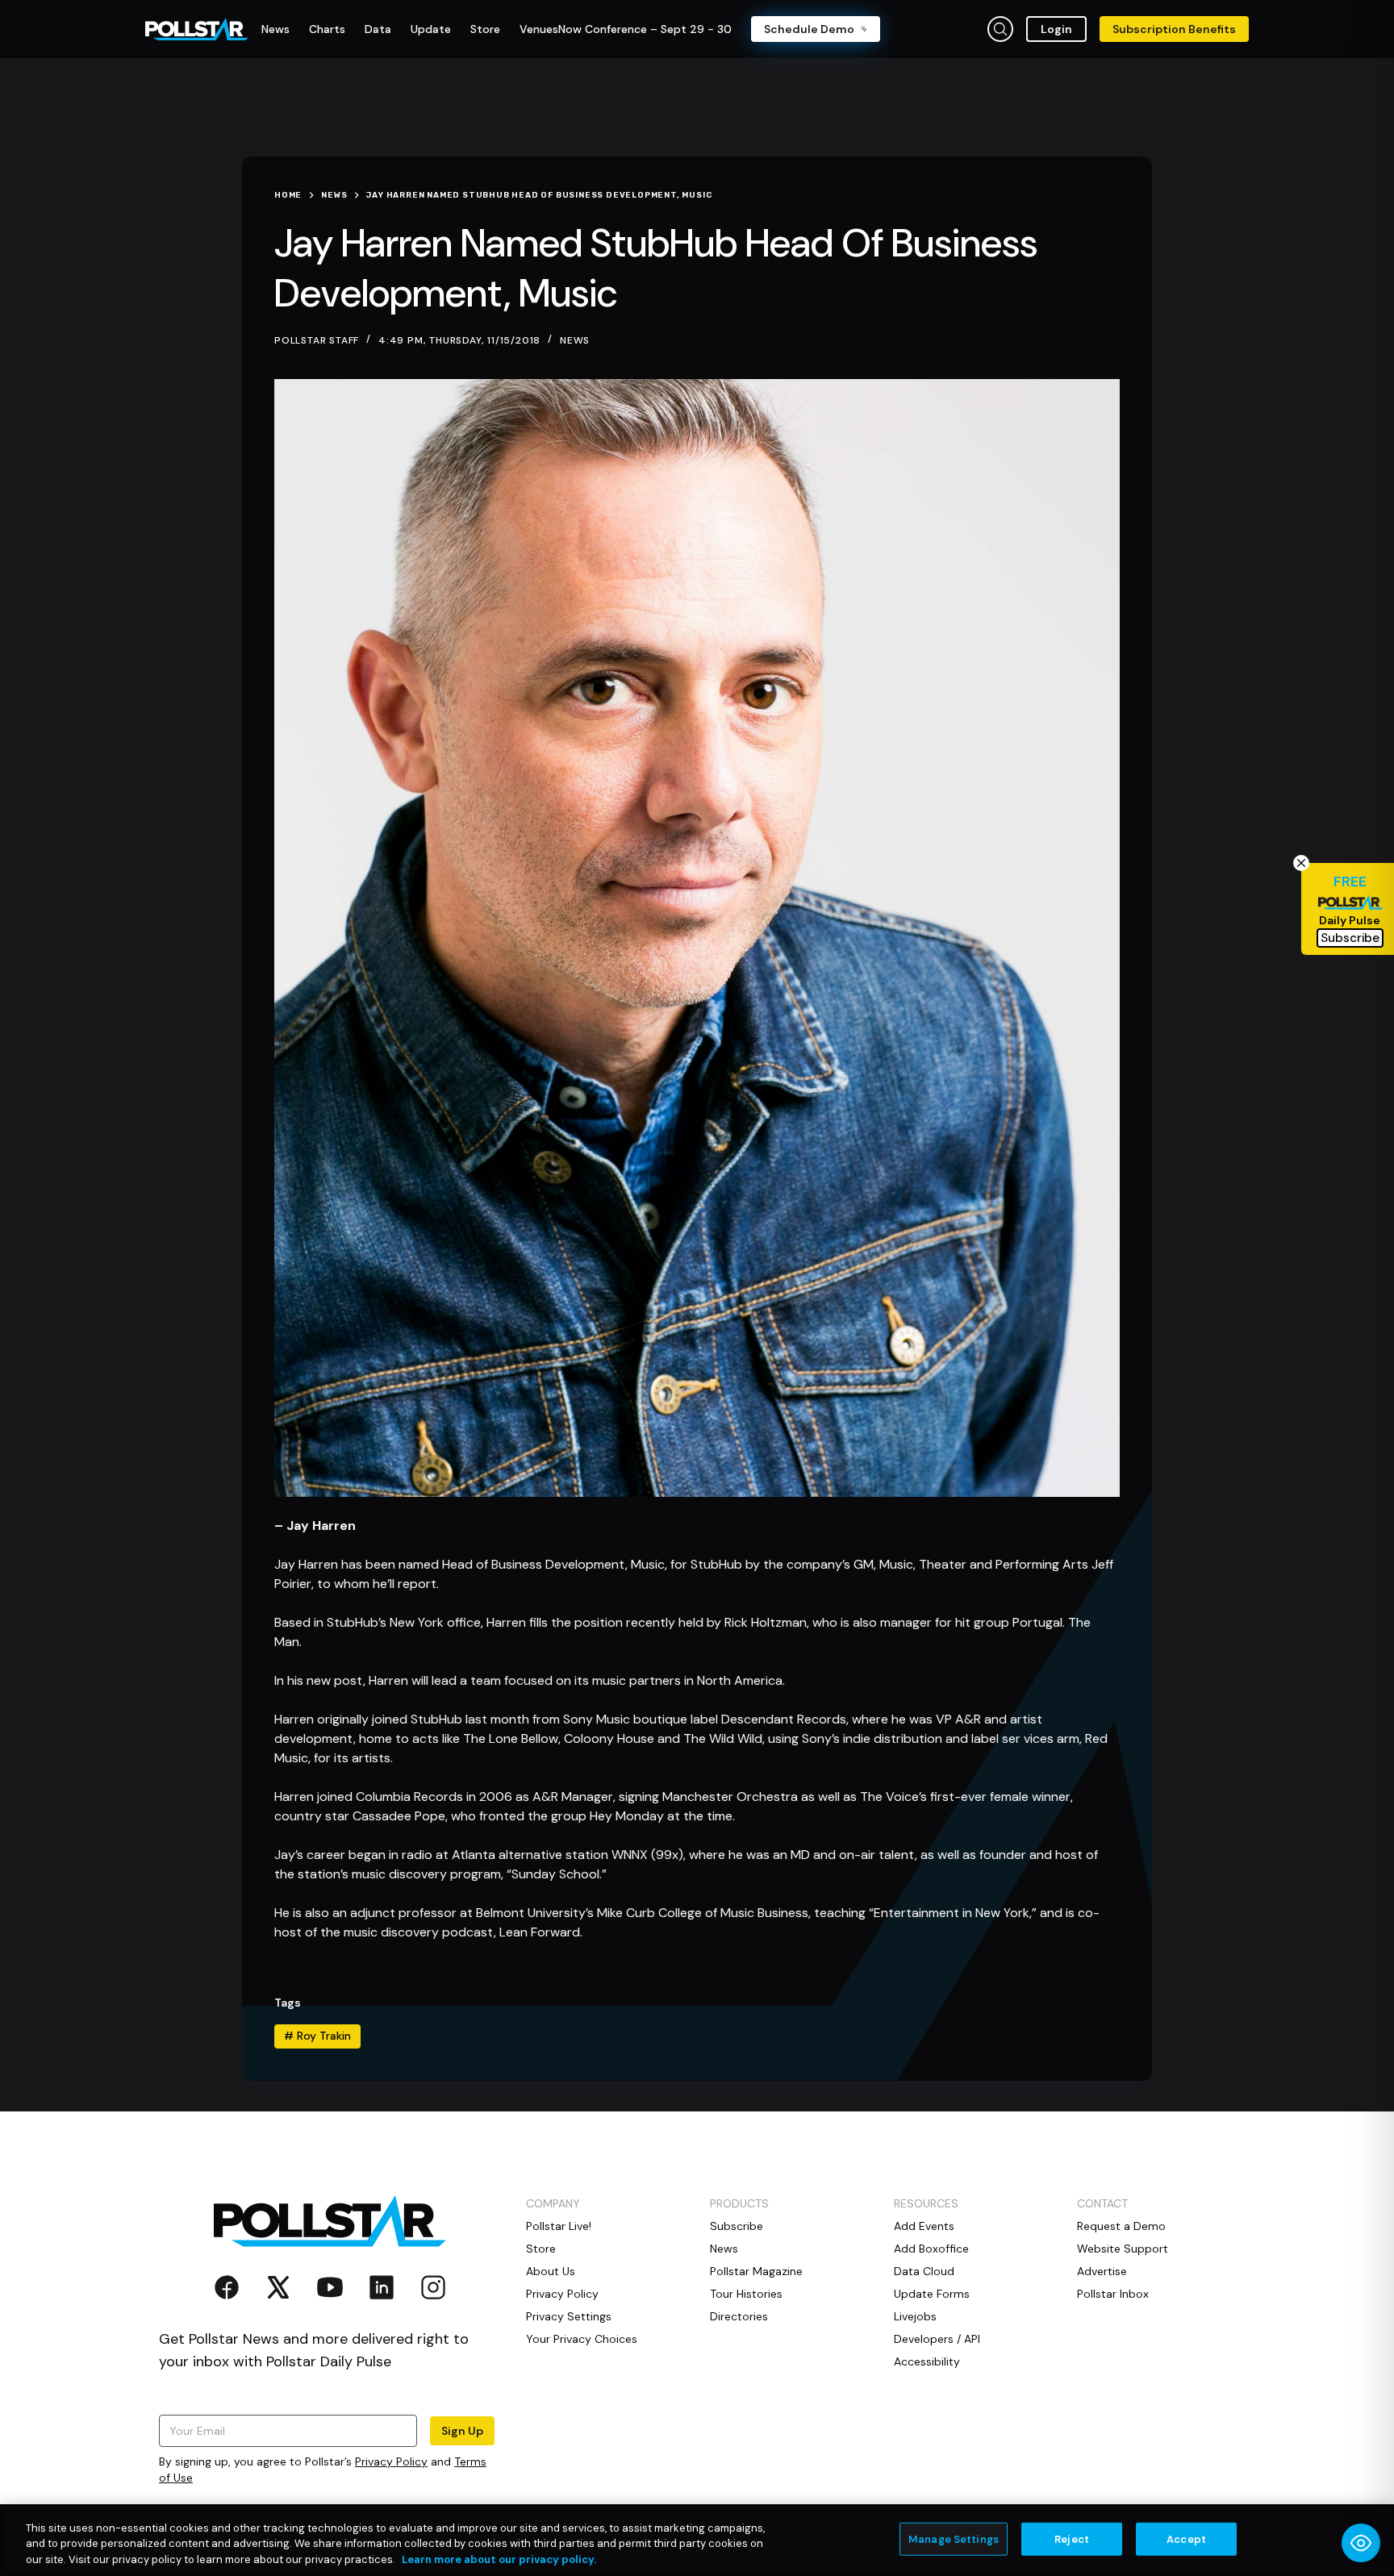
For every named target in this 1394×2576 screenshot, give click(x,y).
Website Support (1123, 2249)
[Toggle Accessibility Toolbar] (1361, 2543)
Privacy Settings (569, 2316)
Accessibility (927, 2361)
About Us (551, 2271)
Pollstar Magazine (756, 2271)
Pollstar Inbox (1113, 2294)
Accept (1186, 2538)
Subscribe (737, 2226)
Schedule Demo (809, 29)
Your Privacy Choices (582, 2339)
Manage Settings (954, 2538)
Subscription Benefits (1174, 29)
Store (541, 2249)
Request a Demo (1121, 2226)
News (575, 340)
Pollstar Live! (559, 2226)
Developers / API (937, 2339)
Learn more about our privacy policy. (499, 2559)
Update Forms (932, 2294)
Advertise (1102, 2271)
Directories (739, 2316)
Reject (1072, 2538)
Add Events (924, 2226)
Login (1056, 29)
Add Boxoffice (931, 2249)
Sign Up (462, 2431)
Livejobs (915, 2316)
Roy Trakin (317, 2036)
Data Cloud (924, 2271)
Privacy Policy (391, 2461)
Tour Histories (746, 2294)
